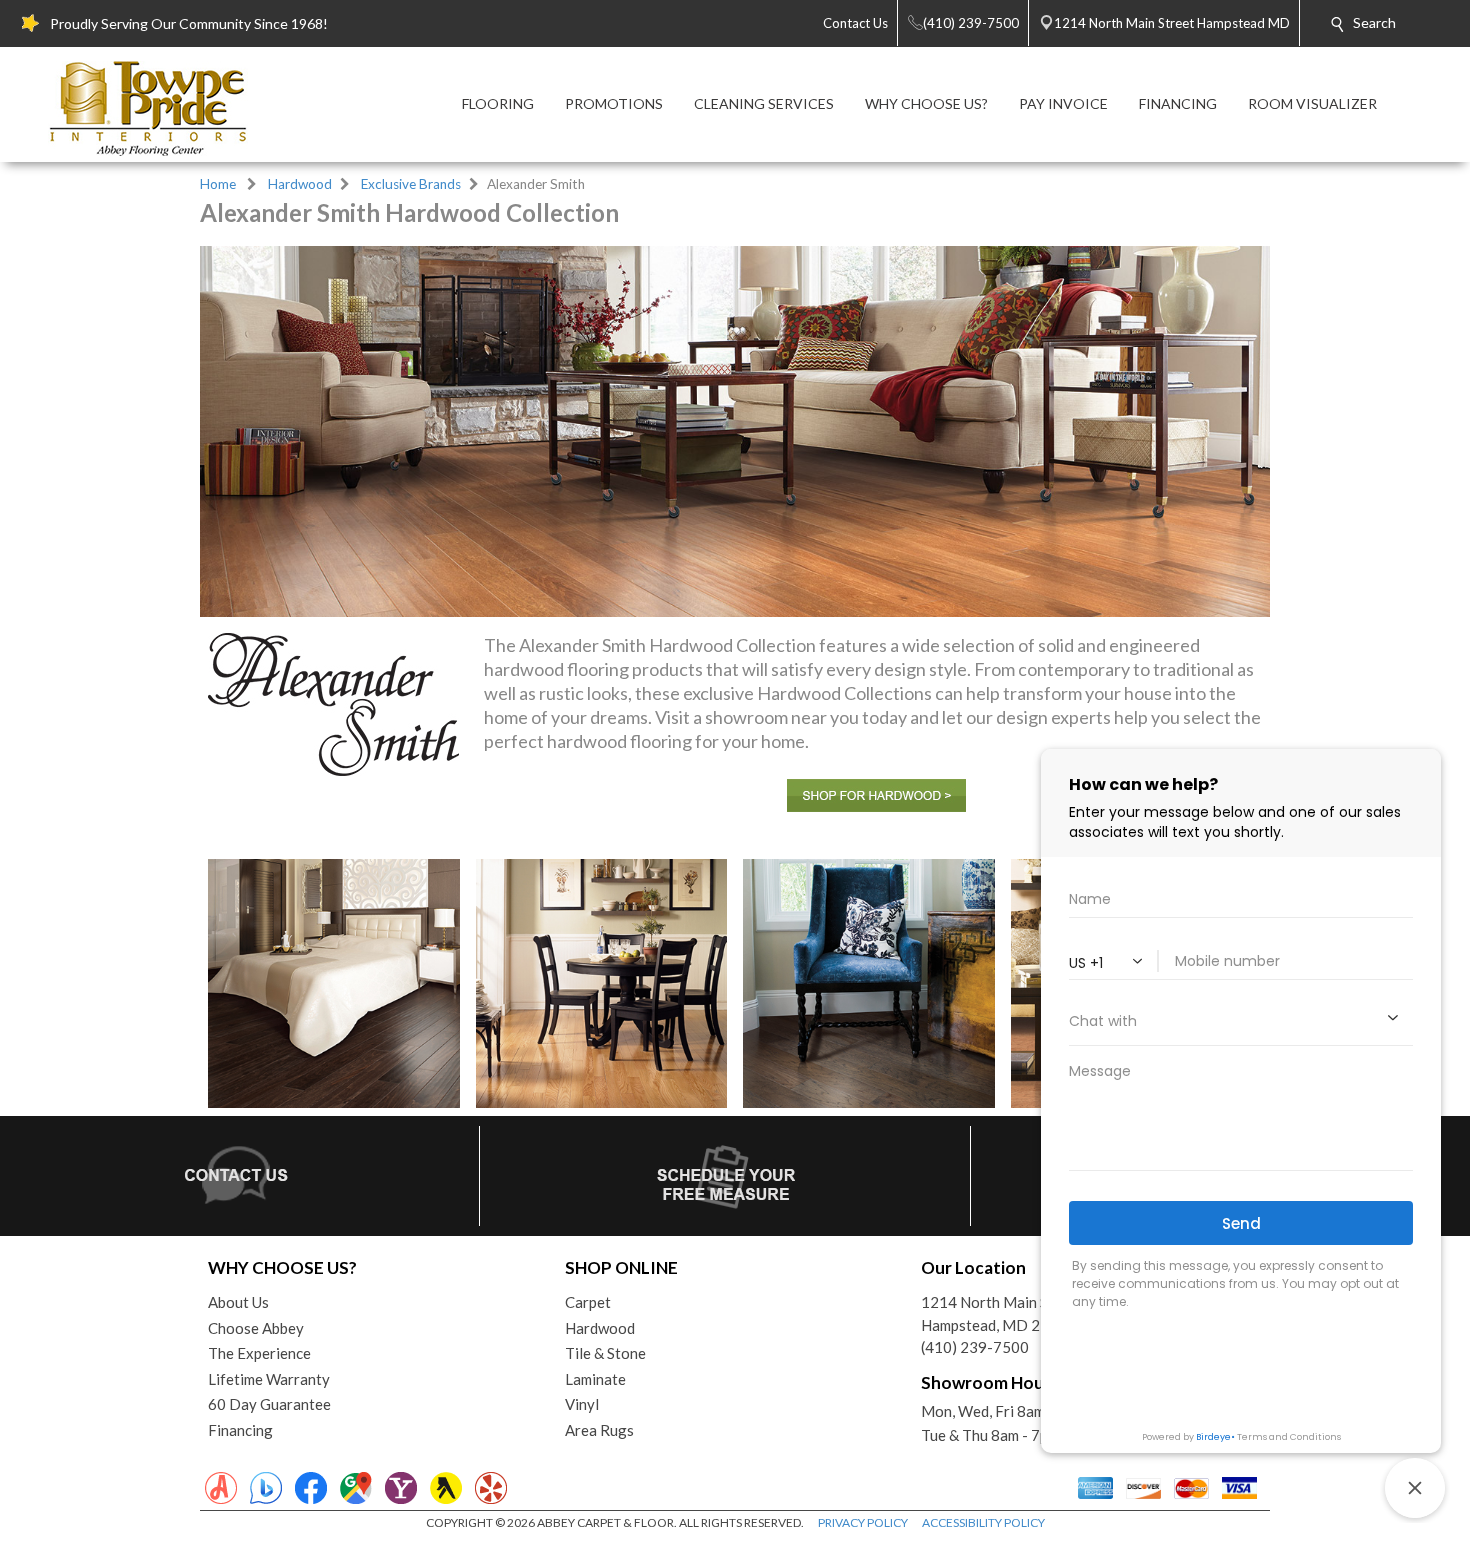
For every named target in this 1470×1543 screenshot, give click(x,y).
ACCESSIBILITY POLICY (983, 1522)
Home (218, 184)
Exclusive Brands (411, 184)
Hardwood (300, 184)
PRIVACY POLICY (863, 1522)
